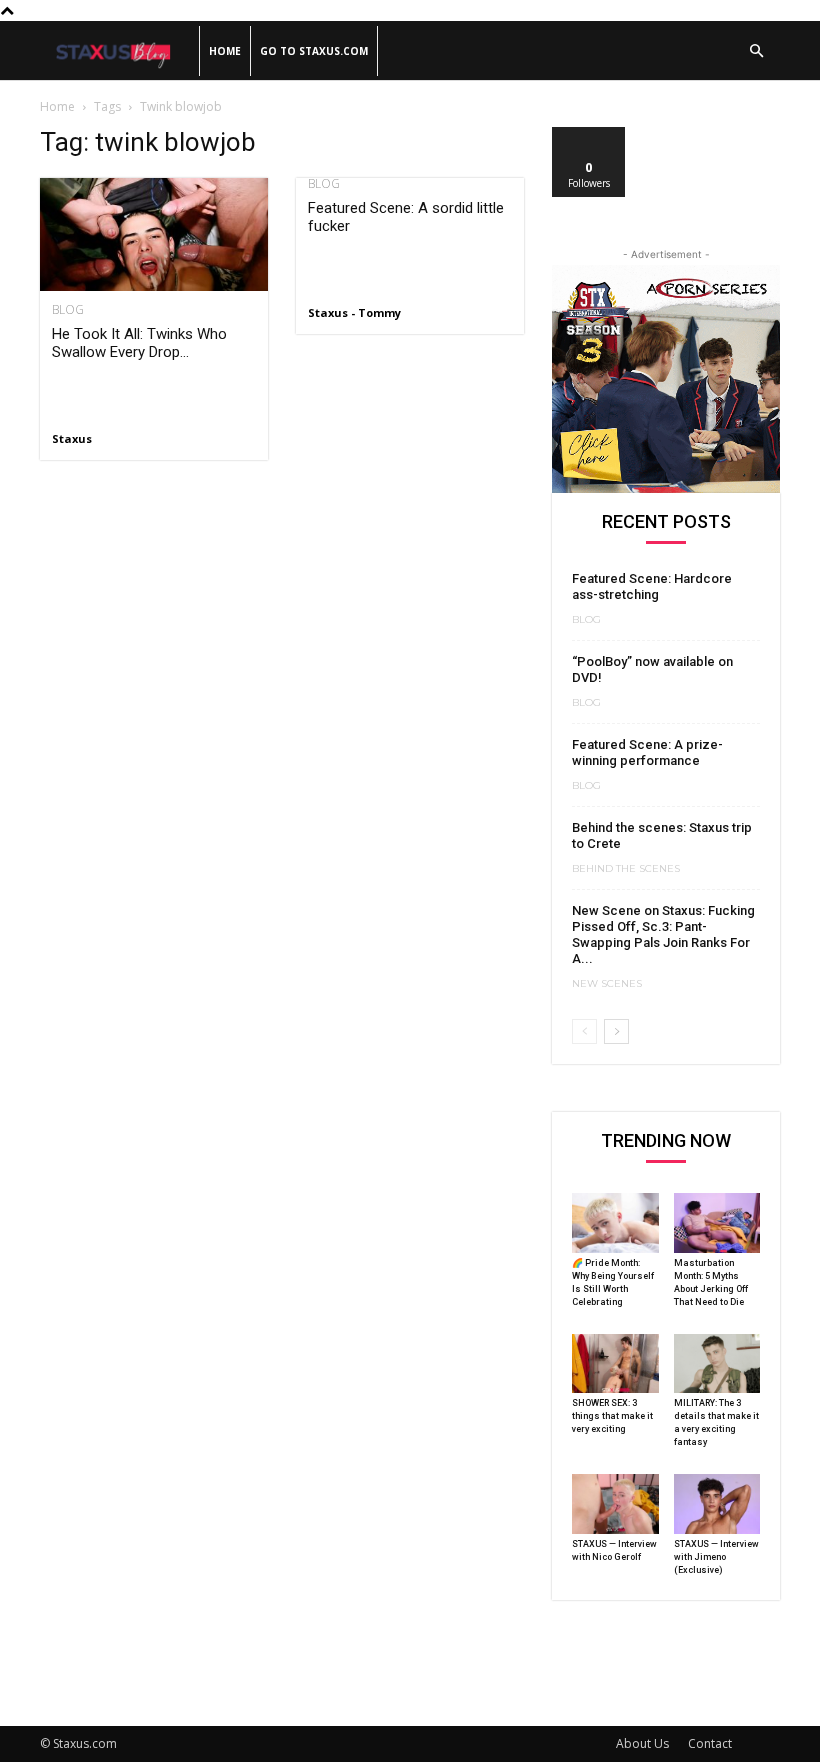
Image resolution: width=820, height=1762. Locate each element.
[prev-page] (584, 1031)
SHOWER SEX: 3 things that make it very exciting (612, 1416)
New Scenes (607, 984)
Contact (710, 1743)
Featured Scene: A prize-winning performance (647, 752)
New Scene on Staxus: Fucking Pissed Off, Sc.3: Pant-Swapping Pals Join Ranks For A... (663, 934)
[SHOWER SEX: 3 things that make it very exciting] (615, 1364)
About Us (642, 1743)
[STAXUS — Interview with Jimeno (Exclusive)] (717, 1504)
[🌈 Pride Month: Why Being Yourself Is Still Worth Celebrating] (615, 1223)
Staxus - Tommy (354, 312)
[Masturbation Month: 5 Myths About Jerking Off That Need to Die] (717, 1223)
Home (225, 51)
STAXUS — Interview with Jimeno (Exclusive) (716, 1557)
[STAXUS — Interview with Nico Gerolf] (615, 1504)
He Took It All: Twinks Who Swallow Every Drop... (139, 343)
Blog (68, 310)
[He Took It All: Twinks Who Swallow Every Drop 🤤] (154, 234)
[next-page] (616, 1031)
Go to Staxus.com (314, 51)
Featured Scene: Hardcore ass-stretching (652, 586)
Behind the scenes (626, 869)
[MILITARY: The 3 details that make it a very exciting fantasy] (717, 1364)
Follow (589, 134)
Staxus (72, 438)
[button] (756, 51)
